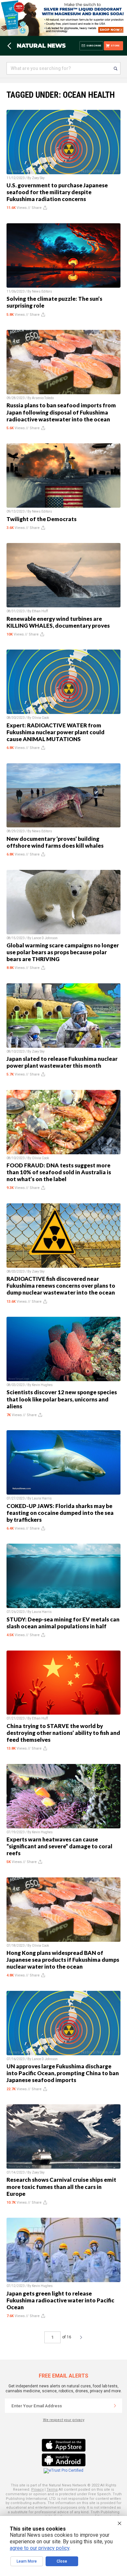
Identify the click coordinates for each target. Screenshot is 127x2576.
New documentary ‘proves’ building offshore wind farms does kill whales (55, 842)
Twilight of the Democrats (42, 519)
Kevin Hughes (42, 1385)
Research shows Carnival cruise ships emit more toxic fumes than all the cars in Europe (61, 2186)
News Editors (42, 291)
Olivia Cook (40, 718)
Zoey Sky (38, 178)
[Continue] (115, 2406)
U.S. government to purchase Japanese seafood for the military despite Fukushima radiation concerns (57, 192)
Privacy (37, 2490)
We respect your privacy (64, 2420)
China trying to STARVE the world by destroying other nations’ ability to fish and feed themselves (63, 1733)
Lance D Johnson (45, 938)
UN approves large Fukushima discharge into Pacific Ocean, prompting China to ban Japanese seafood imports (63, 2073)
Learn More (27, 2561)
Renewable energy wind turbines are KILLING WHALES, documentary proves (58, 622)
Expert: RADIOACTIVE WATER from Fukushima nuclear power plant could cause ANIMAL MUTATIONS (56, 732)
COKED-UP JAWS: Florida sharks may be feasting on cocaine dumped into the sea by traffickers (60, 1513)
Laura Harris (42, 1498)
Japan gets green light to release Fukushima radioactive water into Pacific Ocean (60, 2300)
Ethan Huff (40, 611)
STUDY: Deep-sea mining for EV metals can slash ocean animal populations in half (63, 1623)
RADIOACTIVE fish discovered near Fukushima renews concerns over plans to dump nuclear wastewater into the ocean (61, 1286)
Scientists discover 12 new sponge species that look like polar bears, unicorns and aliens (62, 1399)
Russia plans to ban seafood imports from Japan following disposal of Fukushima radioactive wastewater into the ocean (61, 412)
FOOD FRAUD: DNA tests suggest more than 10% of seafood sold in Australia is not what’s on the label (59, 1172)
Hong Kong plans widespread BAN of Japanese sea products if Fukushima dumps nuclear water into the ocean (63, 1960)
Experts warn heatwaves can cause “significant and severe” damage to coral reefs (59, 1846)
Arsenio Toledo (43, 398)
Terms (52, 2490)
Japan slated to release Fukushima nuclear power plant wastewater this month (62, 1062)
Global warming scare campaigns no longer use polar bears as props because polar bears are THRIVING (63, 952)
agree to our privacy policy (40, 2548)
